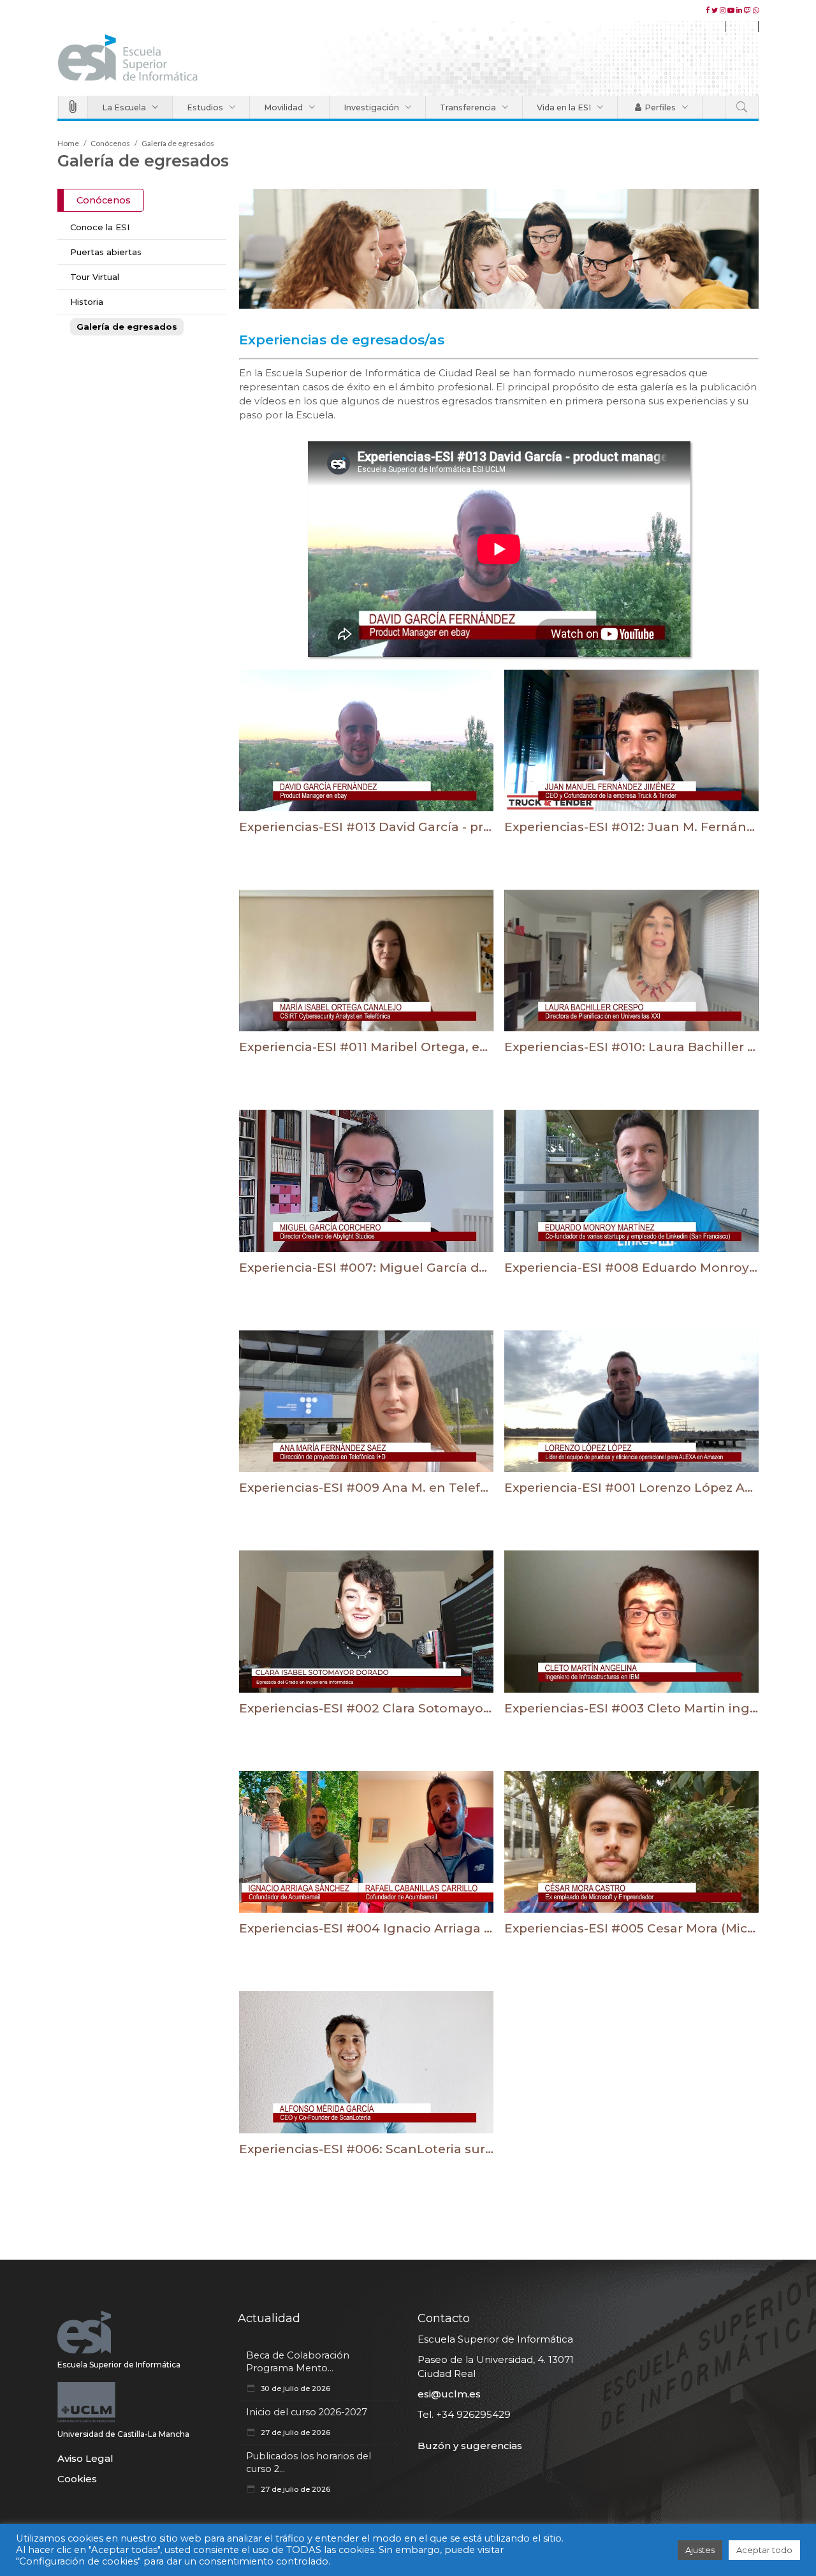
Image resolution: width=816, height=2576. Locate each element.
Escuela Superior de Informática (119, 2365)
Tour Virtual (95, 277)
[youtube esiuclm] (732, 10)
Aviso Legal (85, 2458)
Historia (87, 302)
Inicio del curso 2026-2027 (307, 2412)
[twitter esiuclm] (716, 10)
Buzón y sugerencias (470, 2446)
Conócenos (110, 143)
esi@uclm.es (449, 2394)
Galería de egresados (127, 327)
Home (68, 143)
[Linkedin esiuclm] (740, 10)
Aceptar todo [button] (764, 2550)
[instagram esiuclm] (724, 10)
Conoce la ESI (100, 227)
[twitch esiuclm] (748, 10)
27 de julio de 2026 (295, 2432)
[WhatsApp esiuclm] (756, 10)
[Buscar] (742, 107)
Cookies (77, 2479)
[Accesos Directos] (73, 107)
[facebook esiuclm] (709, 10)
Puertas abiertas (106, 252)
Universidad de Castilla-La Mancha (123, 2434)
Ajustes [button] (700, 2550)
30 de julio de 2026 (295, 2388)
